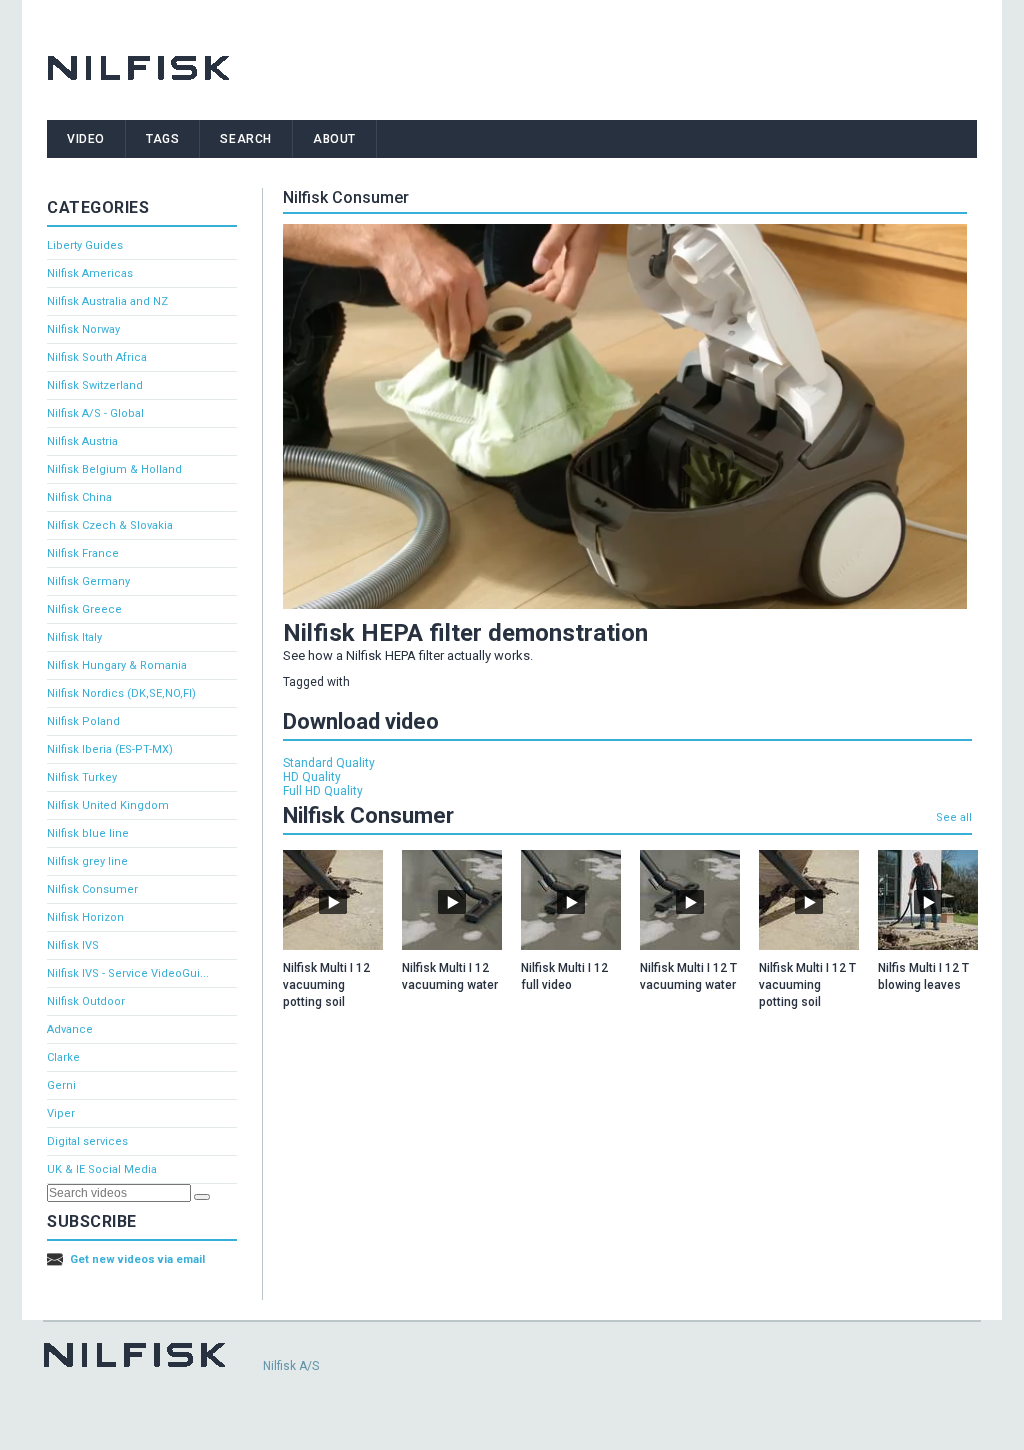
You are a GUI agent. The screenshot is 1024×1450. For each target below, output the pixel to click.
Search (246, 139)
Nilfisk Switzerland (95, 385)
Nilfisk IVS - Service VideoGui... (128, 973)
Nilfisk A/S (291, 1366)
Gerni (61, 1085)
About (334, 139)
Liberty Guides (85, 245)
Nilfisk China (79, 497)
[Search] (202, 1197)
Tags (162, 139)
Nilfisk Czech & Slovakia (110, 525)
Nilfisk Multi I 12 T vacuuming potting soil (807, 985)
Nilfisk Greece (84, 609)
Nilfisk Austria (82, 441)
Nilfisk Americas (90, 273)
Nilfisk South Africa (97, 357)
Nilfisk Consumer (92, 889)
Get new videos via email (137, 1259)
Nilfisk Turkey (82, 777)
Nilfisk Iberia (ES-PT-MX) (110, 749)
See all (954, 817)
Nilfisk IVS (73, 945)
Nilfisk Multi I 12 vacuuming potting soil (326, 985)
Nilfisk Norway (83, 329)
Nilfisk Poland (83, 721)
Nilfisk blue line (88, 833)
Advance (70, 1029)
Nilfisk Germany (88, 581)
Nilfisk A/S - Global (95, 413)
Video (86, 139)
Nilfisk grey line (87, 861)
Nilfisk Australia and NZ (107, 301)
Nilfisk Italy (74, 637)
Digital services (87, 1141)
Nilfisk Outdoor (86, 1001)
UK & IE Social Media (102, 1169)
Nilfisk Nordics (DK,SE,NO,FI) (121, 693)
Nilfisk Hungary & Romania (117, 665)
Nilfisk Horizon (85, 917)
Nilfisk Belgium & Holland (114, 469)
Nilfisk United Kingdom (108, 805)
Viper (61, 1113)
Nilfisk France (83, 553)
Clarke (63, 1057)
